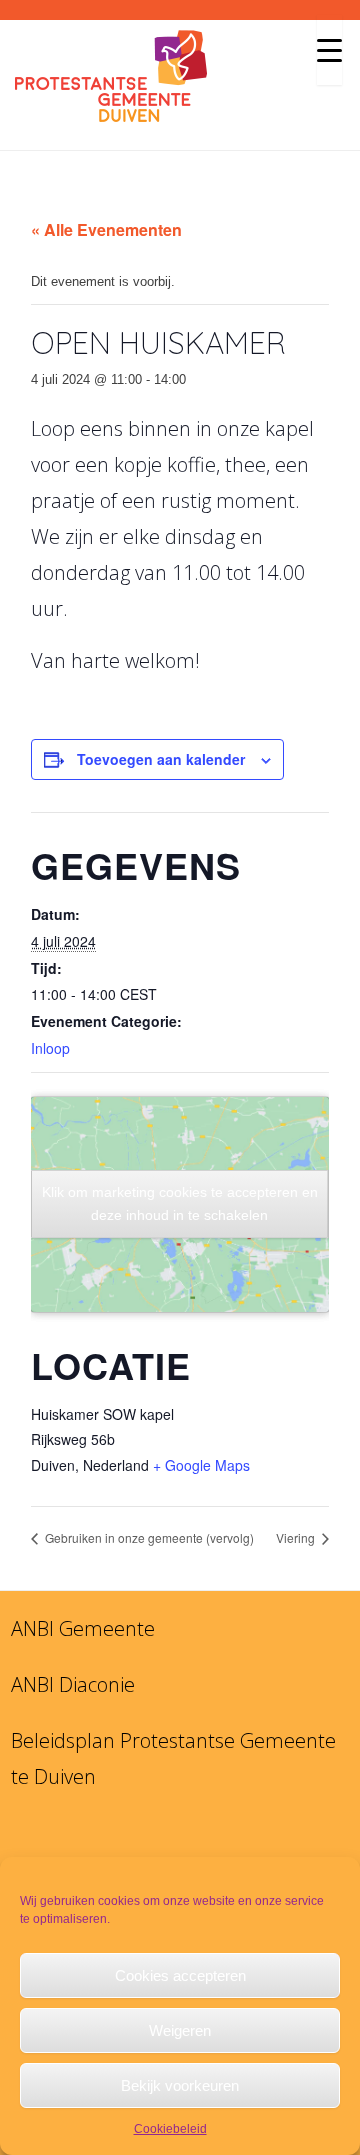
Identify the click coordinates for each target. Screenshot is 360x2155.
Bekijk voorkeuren (180, 2085)
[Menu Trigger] (329, 50)
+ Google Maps (201, 1465)
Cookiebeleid (170, 2129)
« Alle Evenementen (106, 229)
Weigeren (180, 2030)
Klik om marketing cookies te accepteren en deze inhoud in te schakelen (180, 1203)
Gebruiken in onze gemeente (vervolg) (148, 1537)
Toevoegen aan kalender (161, 759)
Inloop (50, 1048)
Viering (297, 1537)
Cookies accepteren (180, 1975)
